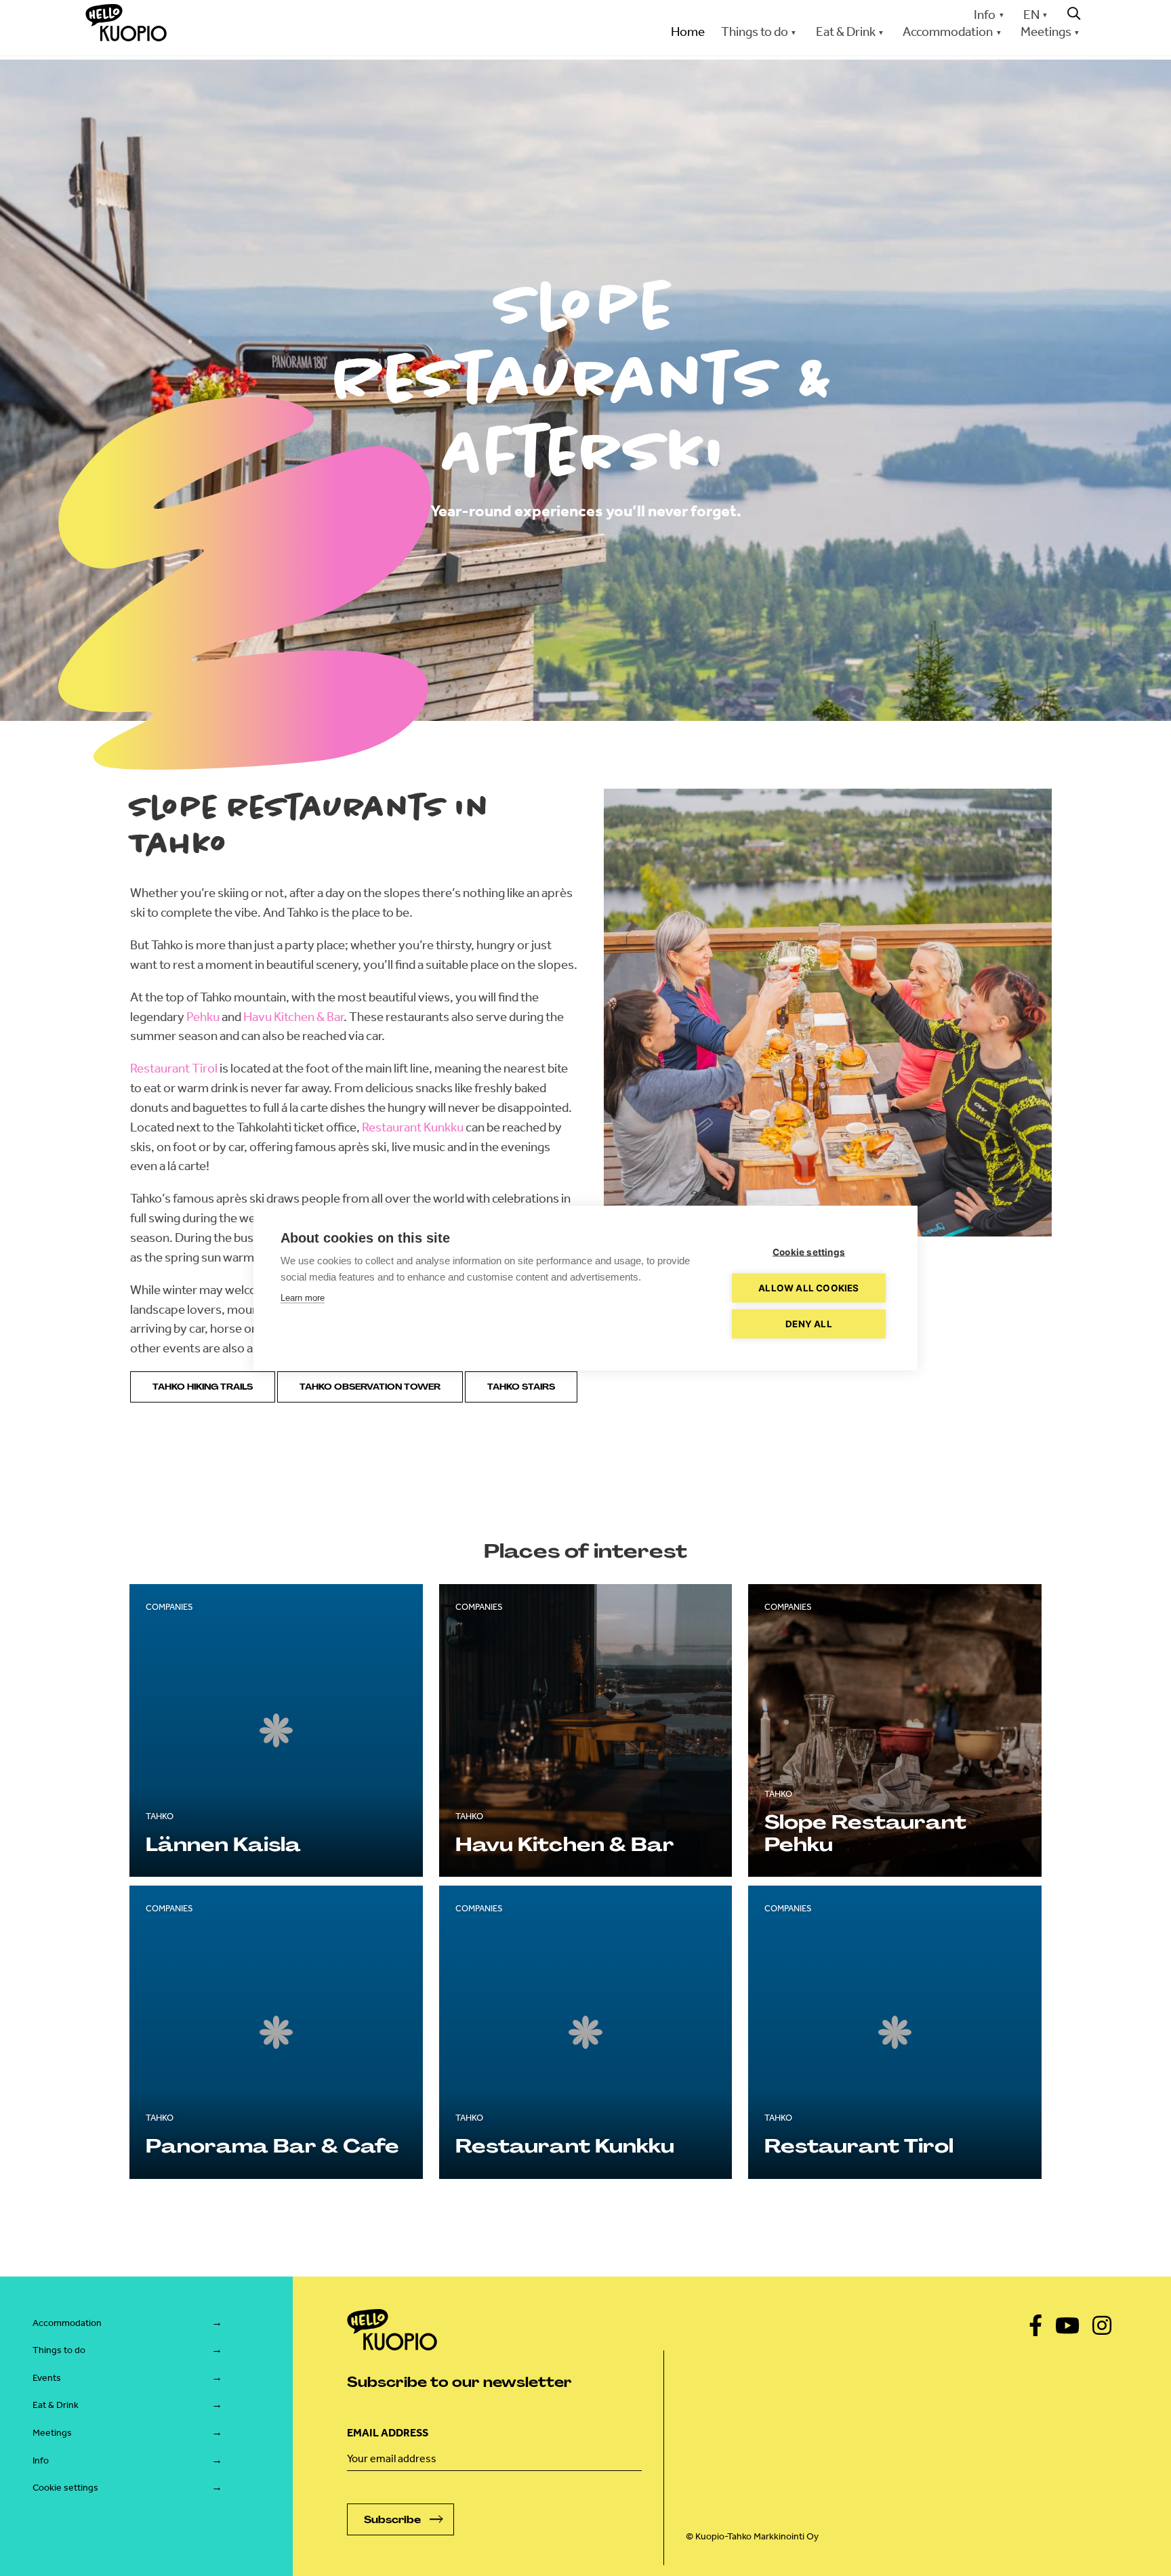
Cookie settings (65, 2488)
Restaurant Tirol (174, 1068)
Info (985, 15)
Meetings (52, 2433)
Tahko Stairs (521, 1387)
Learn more (303, 1298)
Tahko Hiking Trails (203, 1387)
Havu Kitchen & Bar (293, 1017)
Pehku (203, 1017)
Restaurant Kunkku (413, 1127)
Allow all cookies (808, 1288)
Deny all (809, 1324)
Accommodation (67, 2323)
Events (47, 2378)
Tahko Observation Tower (370, 1387)
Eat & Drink (56, 2405)
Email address (388, 2433)
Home (688, 32)
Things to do (59, 2350)
